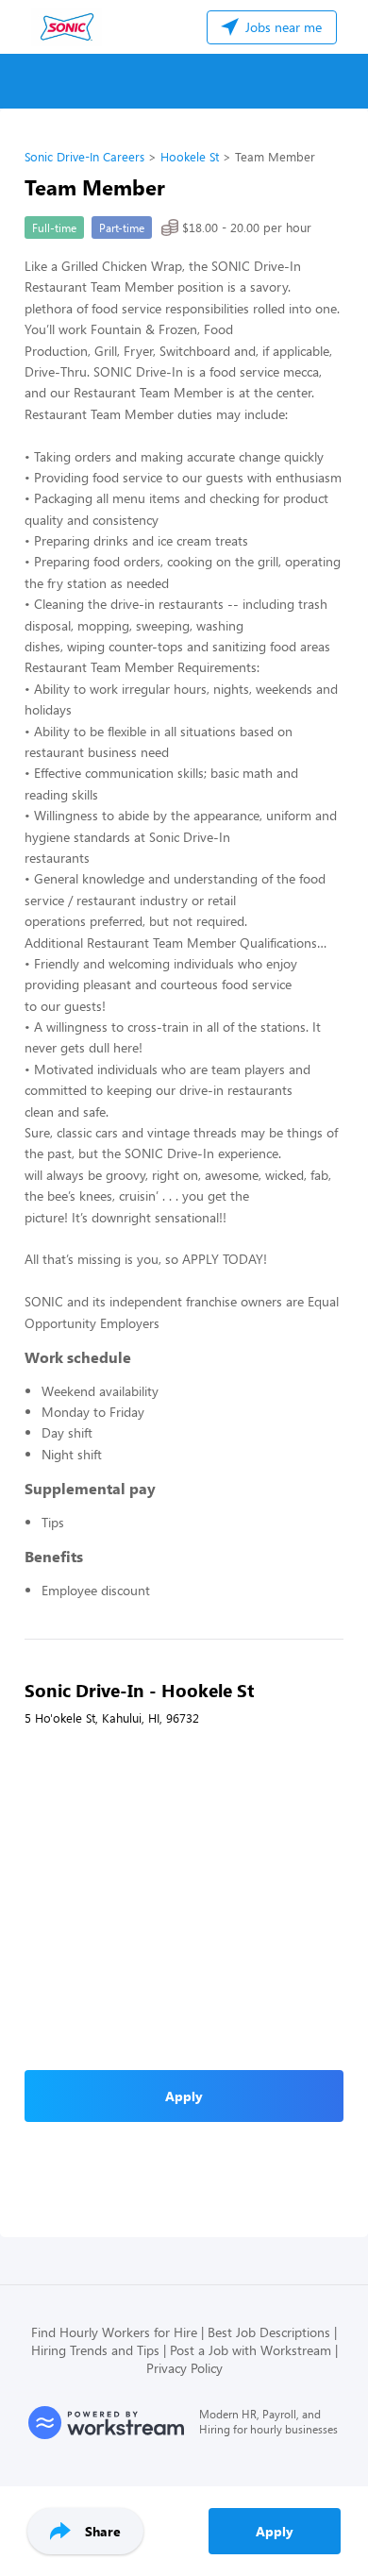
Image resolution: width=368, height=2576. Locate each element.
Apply (275, 2531)
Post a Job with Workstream (251, 2350)
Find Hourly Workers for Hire (114, 2332)
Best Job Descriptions (269, 2332)
